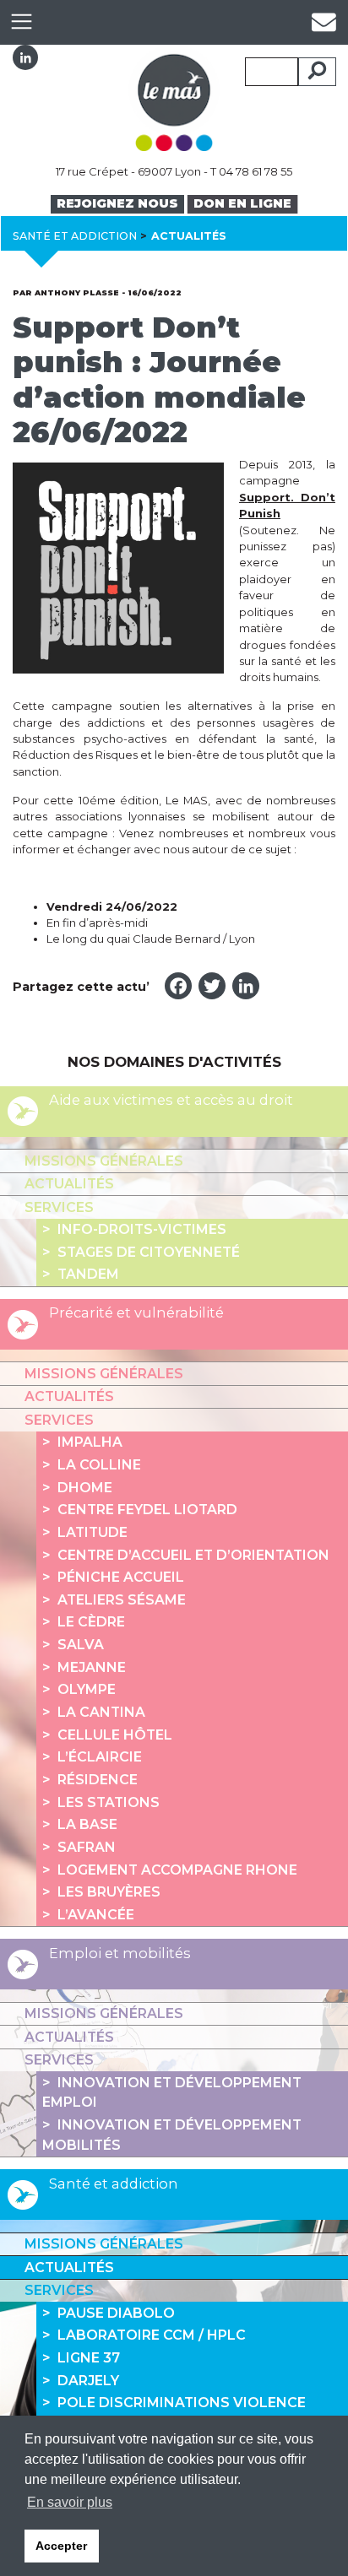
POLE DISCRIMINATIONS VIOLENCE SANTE (174, 2413)
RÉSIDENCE (98, 1780)
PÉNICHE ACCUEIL (121, 1577)
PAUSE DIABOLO (116, 2313)
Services (59, 1207)
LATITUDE (92, 1532)
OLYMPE (87, 1689)
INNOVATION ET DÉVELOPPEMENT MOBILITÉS (171, 2135)
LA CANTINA (101, 1712)
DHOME (85, 1488)
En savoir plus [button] (70, 2502)
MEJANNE (92, 1667)
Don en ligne (243, 203)
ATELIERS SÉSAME (122, 1600)
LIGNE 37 (89, 2358)
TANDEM (88, 1274)
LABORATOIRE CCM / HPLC (152, 2335)
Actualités (69, 1184)
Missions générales (104, 1161)
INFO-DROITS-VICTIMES (142, 1229)
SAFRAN (87, 1847)
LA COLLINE (99, 1465)
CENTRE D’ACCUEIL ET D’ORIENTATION (193, 1555)
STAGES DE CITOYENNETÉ (149, 1252)
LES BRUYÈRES (109, 1892)
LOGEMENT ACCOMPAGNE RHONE (177, 1870)
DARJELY (88, 2381)
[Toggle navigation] (21, 22)
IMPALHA (90, 1442)
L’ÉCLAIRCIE (100, 1757)
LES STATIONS (109, 1802)
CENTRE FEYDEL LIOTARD (147, 1510)
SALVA (81, 1645)
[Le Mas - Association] (174, 97)
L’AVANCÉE (96, 1915)
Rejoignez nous (117, 203)
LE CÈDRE (91, 1622)
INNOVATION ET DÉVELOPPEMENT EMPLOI (171, 2093)
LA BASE (87, 1824)
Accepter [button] (61, 2546)
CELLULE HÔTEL (115, 1735)
